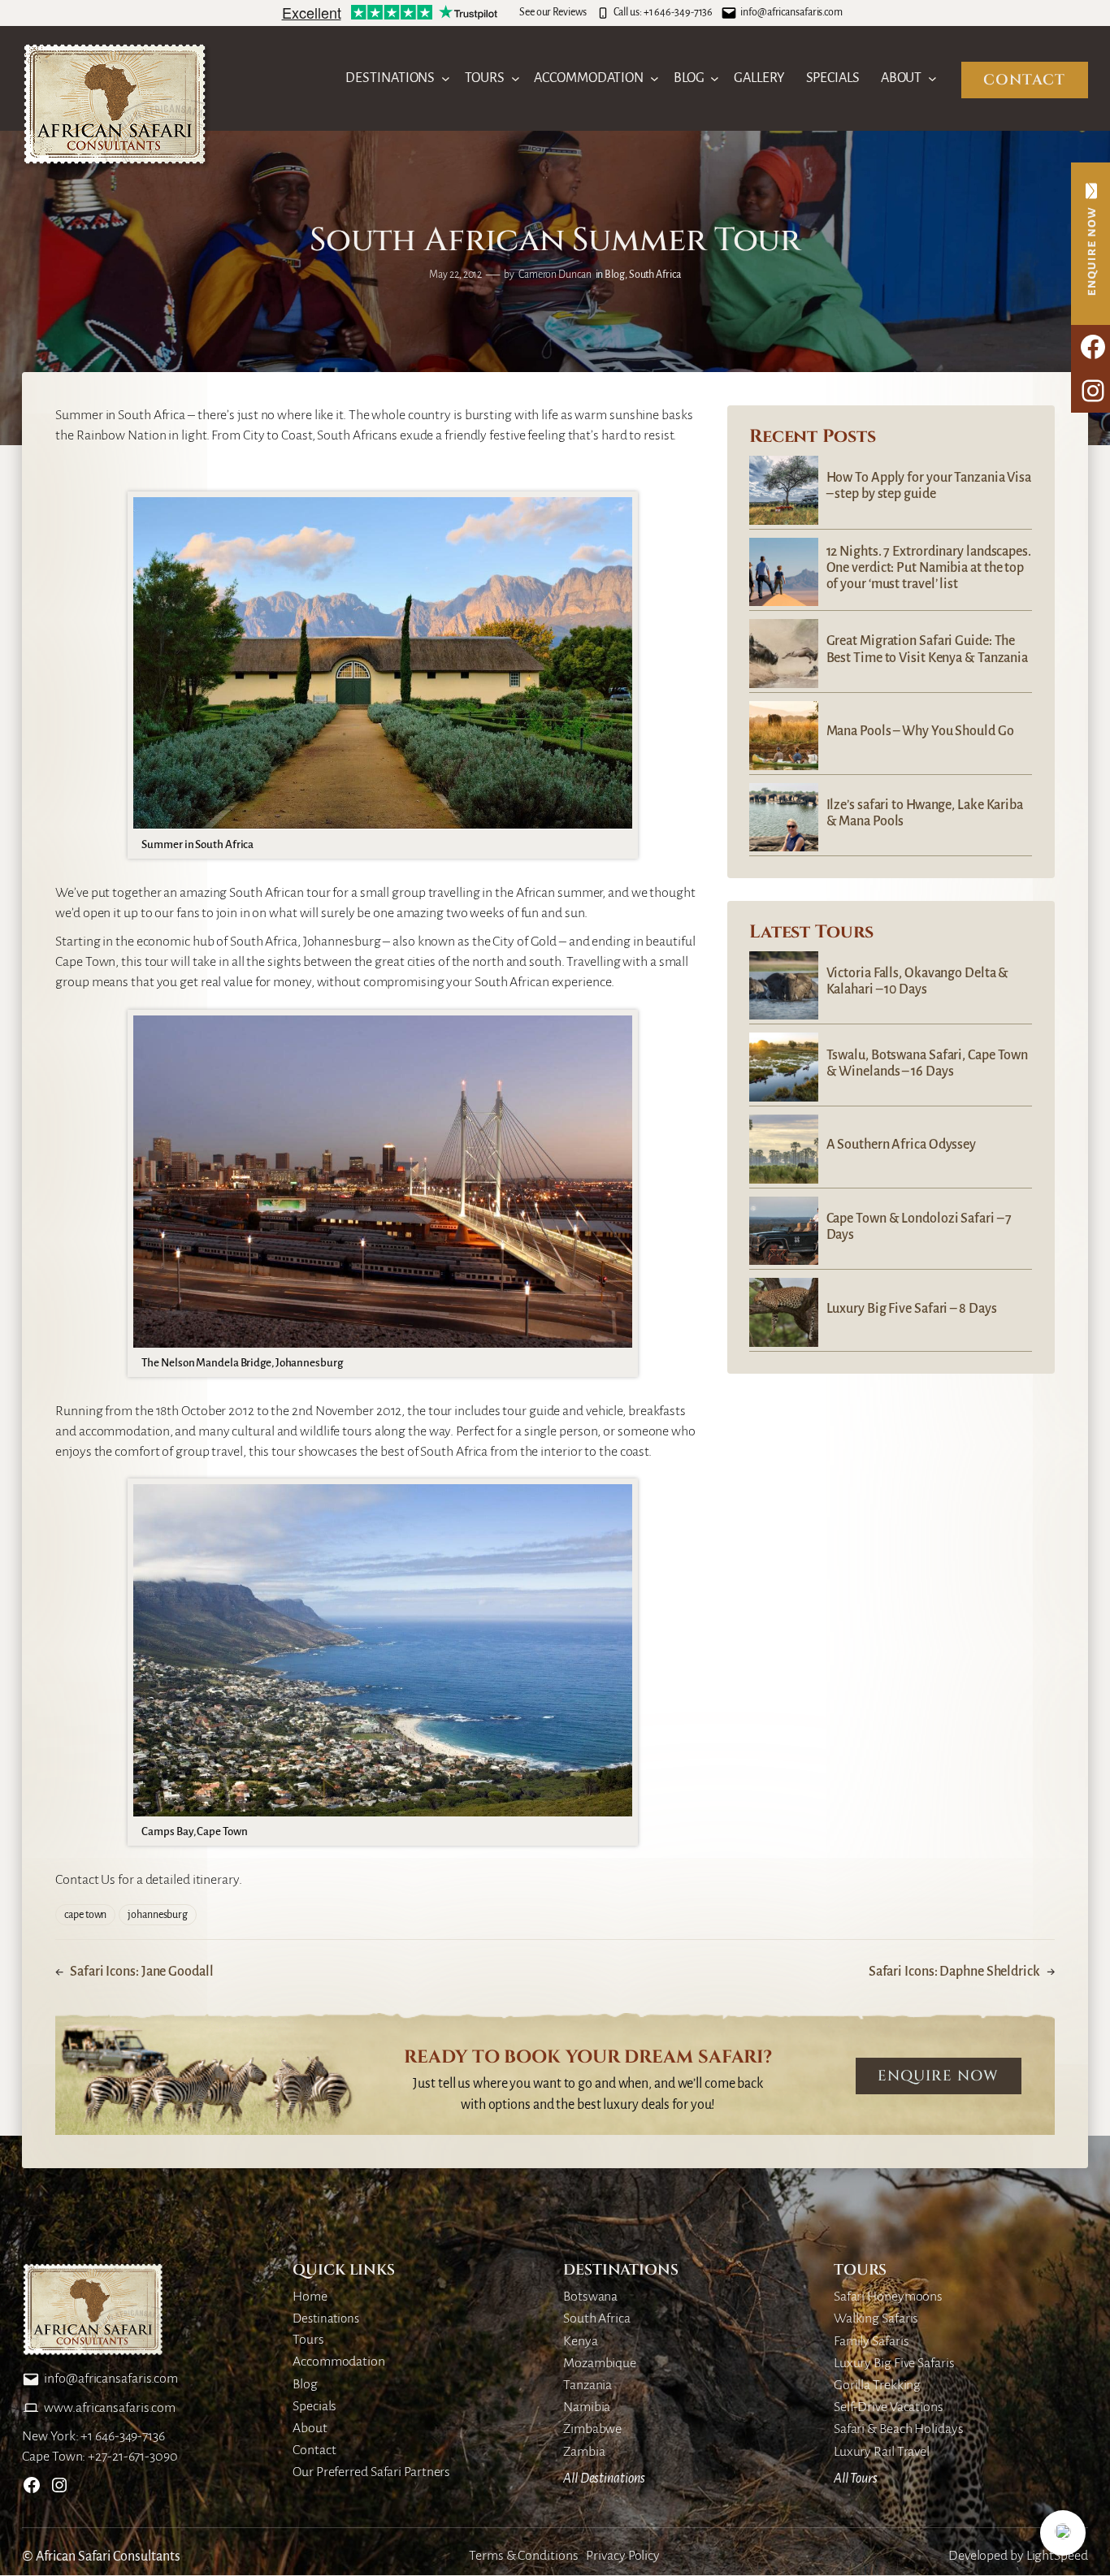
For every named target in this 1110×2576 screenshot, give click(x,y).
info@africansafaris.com (791, 12)
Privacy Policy (623, 2556)
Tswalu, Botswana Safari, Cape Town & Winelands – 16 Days (928, 1063)
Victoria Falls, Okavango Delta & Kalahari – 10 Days (918, 981)
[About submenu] (932, 78)
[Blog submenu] (715, 78)
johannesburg (158, 1915)
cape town (85, 1915)
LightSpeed (1057, 2556)
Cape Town (85, 962)
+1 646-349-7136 (679, 12)
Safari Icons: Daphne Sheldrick (954, 1972)
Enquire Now (938, 2076)
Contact (1024, 80)
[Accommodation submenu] (655, 78)
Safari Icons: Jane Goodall (141, 1972)
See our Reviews (553, 12)
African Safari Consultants (108, 2557)
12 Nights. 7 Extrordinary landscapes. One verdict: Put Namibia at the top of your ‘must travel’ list (929, 568)
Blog (615, 275)
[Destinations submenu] (446, 78)
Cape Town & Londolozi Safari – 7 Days (919, 1227)
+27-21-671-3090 (133, 2457)
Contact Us (85, 1880)
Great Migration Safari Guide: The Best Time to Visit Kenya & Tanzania (928, 649)
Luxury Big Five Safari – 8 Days (912, 1309)
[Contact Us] (1090, 244)
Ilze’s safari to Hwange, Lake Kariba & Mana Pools (925, 813)
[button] (1063, 2533)
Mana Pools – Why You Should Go (920, 731)
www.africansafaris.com (110, 2408)
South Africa (655, 275)
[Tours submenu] (516, 78)
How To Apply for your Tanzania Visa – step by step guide (929, 486)
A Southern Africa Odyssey (902, 1145)
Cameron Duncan (555, 275)
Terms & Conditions (523, 2556)
